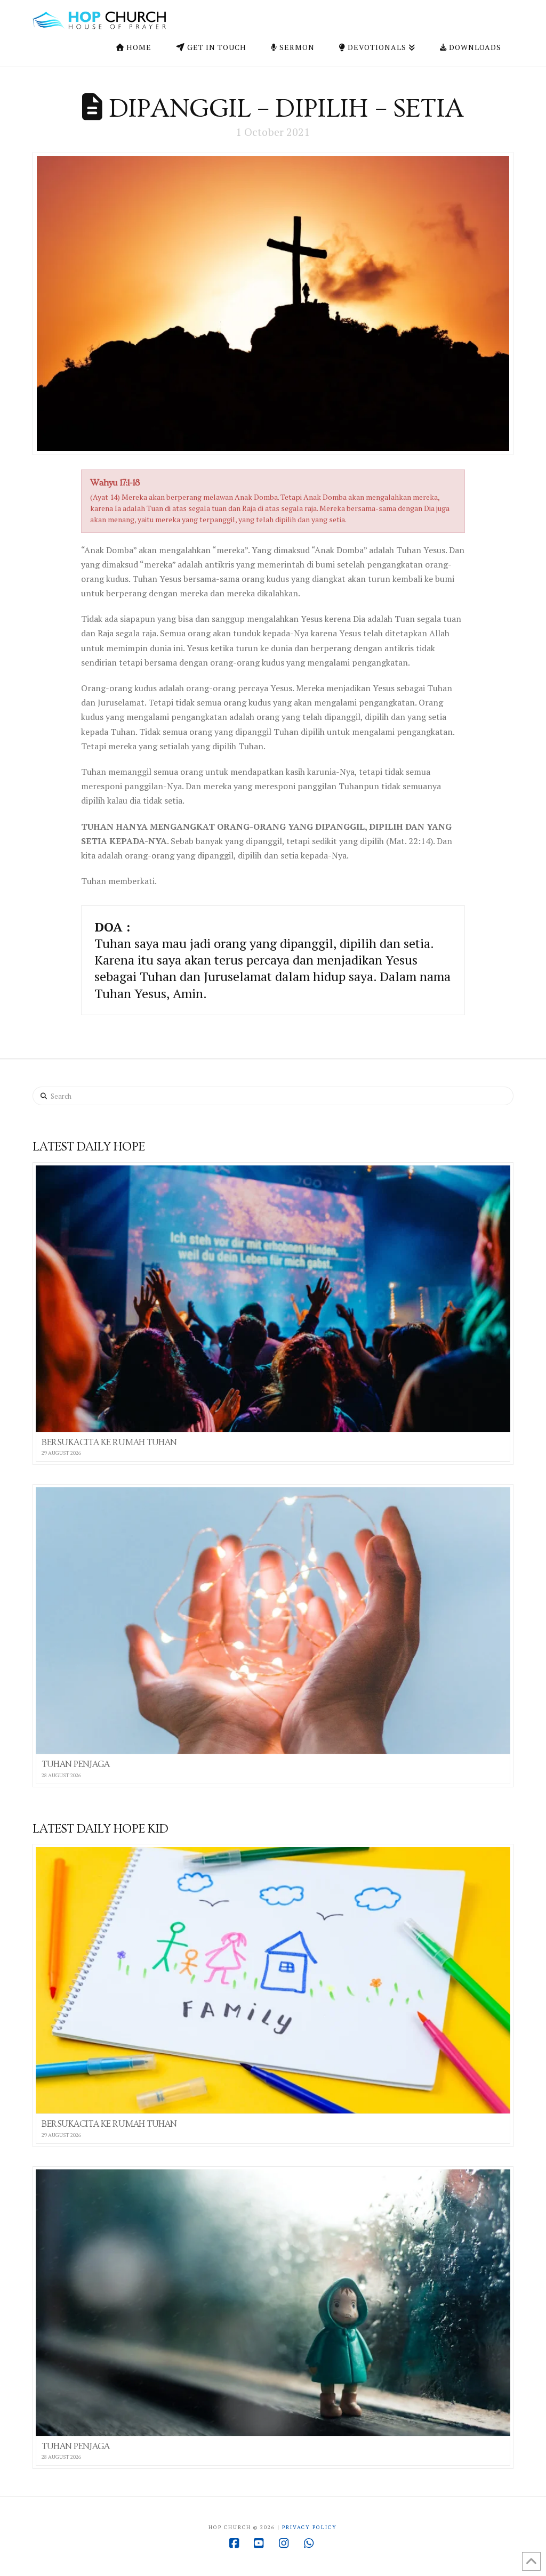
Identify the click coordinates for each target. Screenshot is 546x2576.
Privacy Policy (310, 2527)
